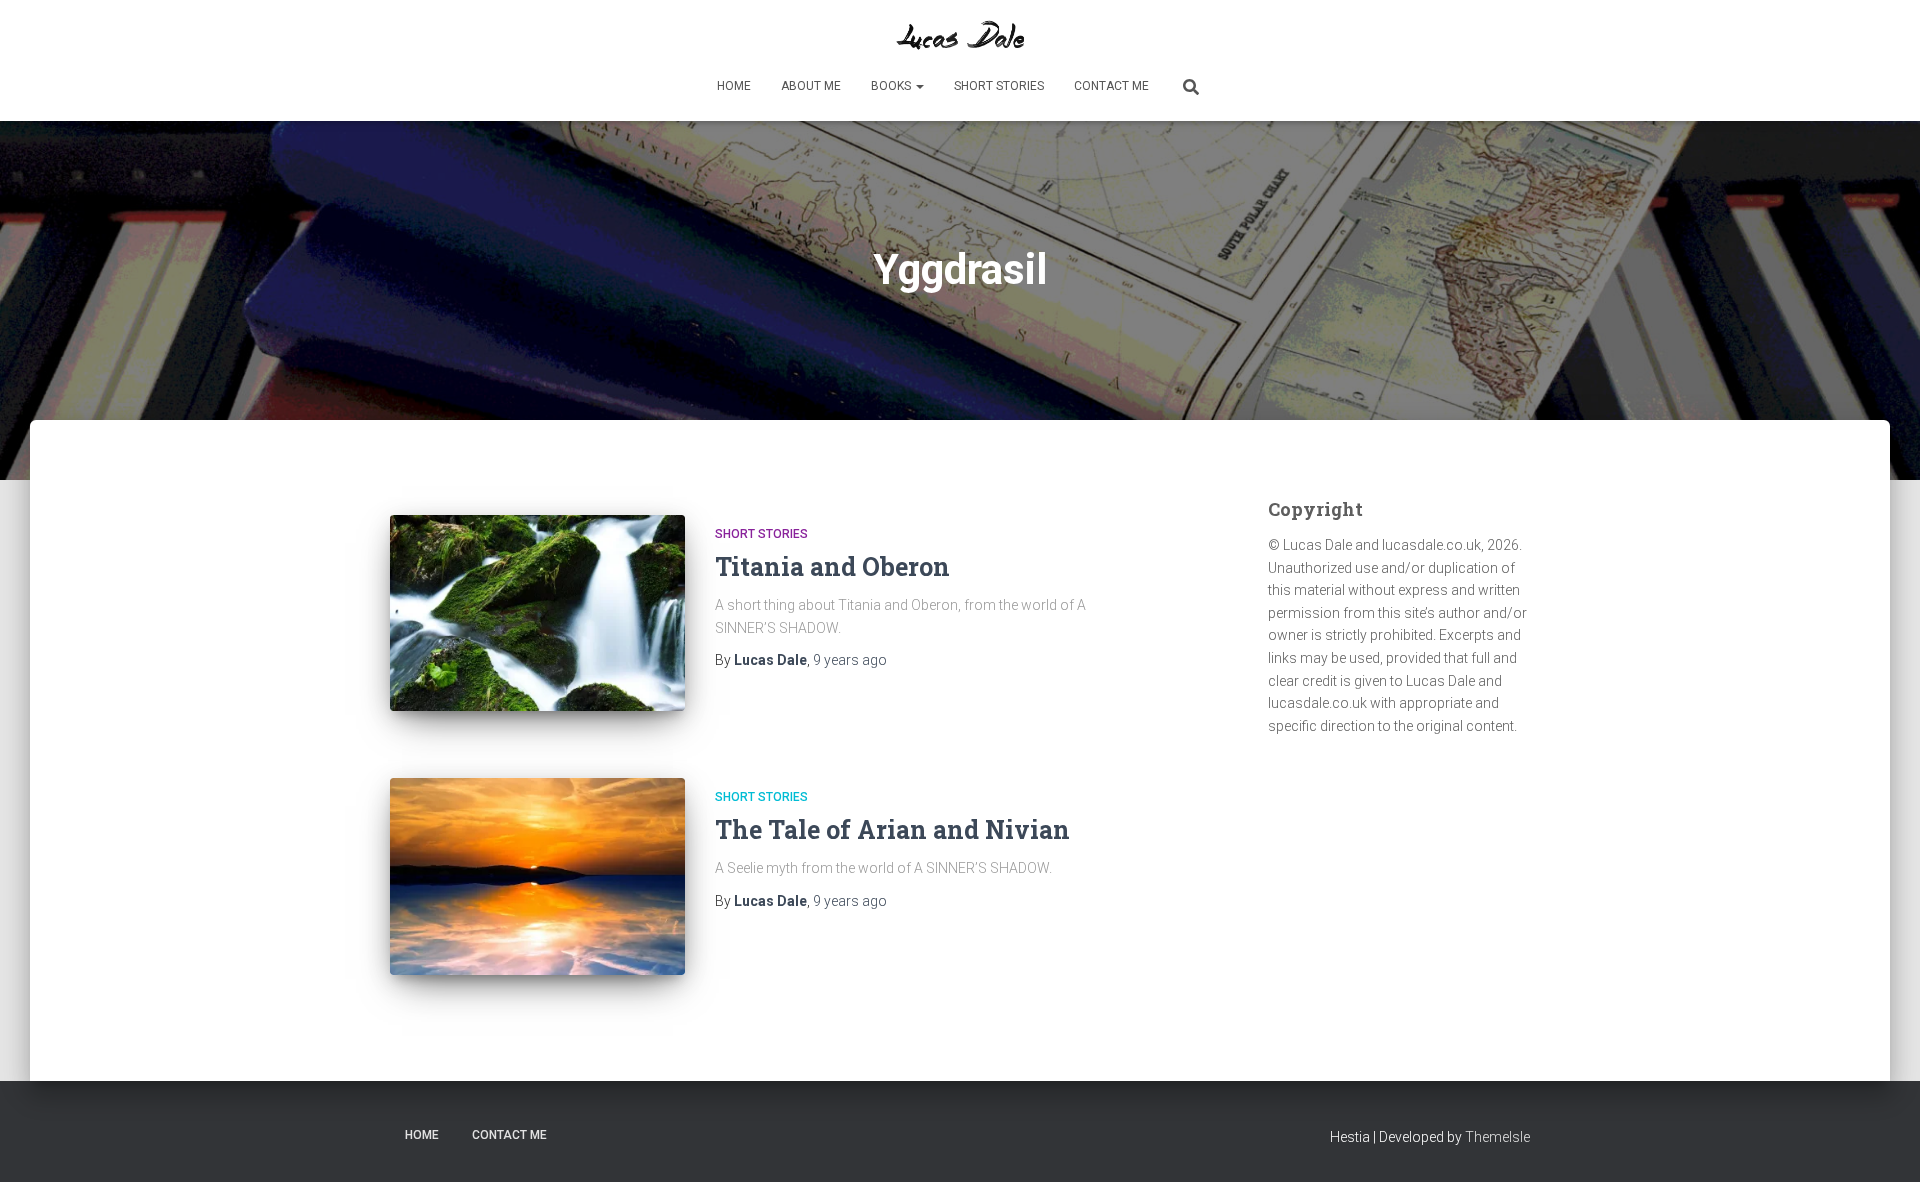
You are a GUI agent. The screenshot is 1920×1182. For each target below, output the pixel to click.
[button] (919, 86)
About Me (811, 86)
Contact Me (1111, 86)
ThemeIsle (1497, 1137)
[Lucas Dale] (960, 35)
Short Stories (999, 86)
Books (892, 86)
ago (850, 660)
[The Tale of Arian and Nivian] (537, 876)
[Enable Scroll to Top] (1880, 1142)
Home (734, 86)
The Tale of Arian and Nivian (892, 829)
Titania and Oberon (832, 566)
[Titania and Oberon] (537, 613)
